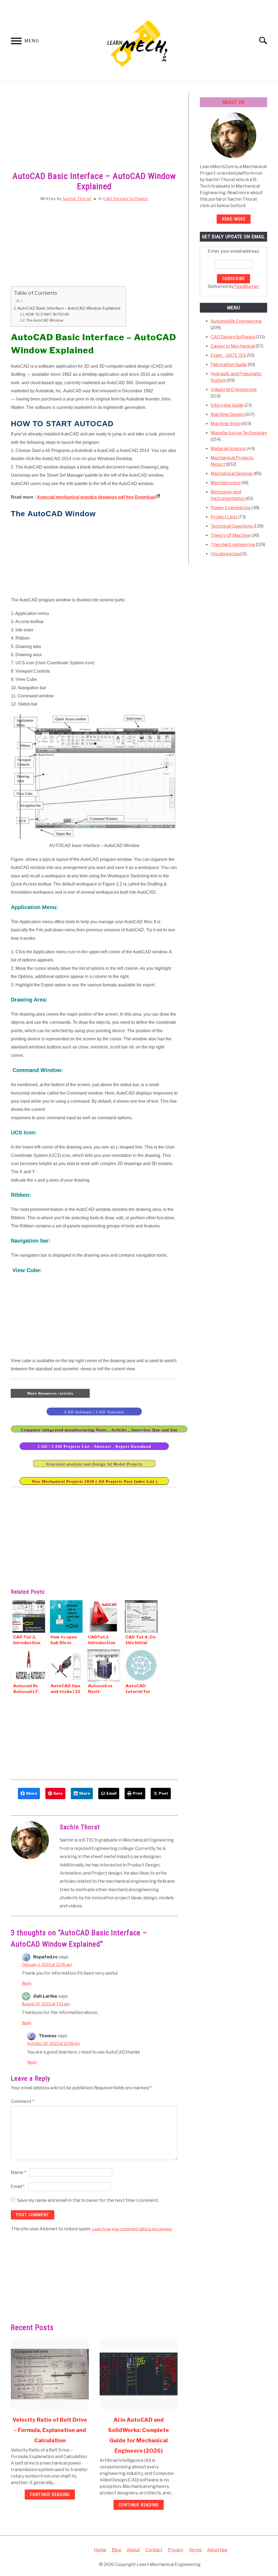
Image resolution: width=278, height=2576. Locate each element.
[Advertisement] (94, 132)
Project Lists (224, 517)
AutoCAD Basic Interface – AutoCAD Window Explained (69, 308)
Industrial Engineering (234, 389)
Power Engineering (231, 508)
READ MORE (234, 219)
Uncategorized (226, 554)
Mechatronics (225, 483)
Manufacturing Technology (239, 433)
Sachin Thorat (77, 199)
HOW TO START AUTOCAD (47, 314)
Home (100, 2550)
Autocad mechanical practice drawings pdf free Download (96, 497)
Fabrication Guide (229, 365)
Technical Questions (232, 526)
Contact (154, 2550)
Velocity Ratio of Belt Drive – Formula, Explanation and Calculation (50, 2430)
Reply (27, 1983)
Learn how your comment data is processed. (132, 2229)
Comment (23, 2101)
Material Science (228, 449)
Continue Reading (50, 2495)
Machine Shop (226, 424)
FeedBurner (247, 286)
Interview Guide (227, 405)
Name (18, 2172)
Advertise (217, 2550)
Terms (195, 2550)
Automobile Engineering (236, 321)
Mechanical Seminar (232, 474)
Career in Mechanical (233, 346)
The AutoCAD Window (45, 320)
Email (18, 2187)
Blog (117, 2550)
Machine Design (227, 414)
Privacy (176, 2550)
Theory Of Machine (231, 535)
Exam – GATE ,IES (228, 355)
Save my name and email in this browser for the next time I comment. (88, 2200)
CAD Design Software (126, 199)
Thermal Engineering (233, 545)
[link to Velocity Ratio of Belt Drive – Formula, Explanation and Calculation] (50, 2374)
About (133, 2550)
